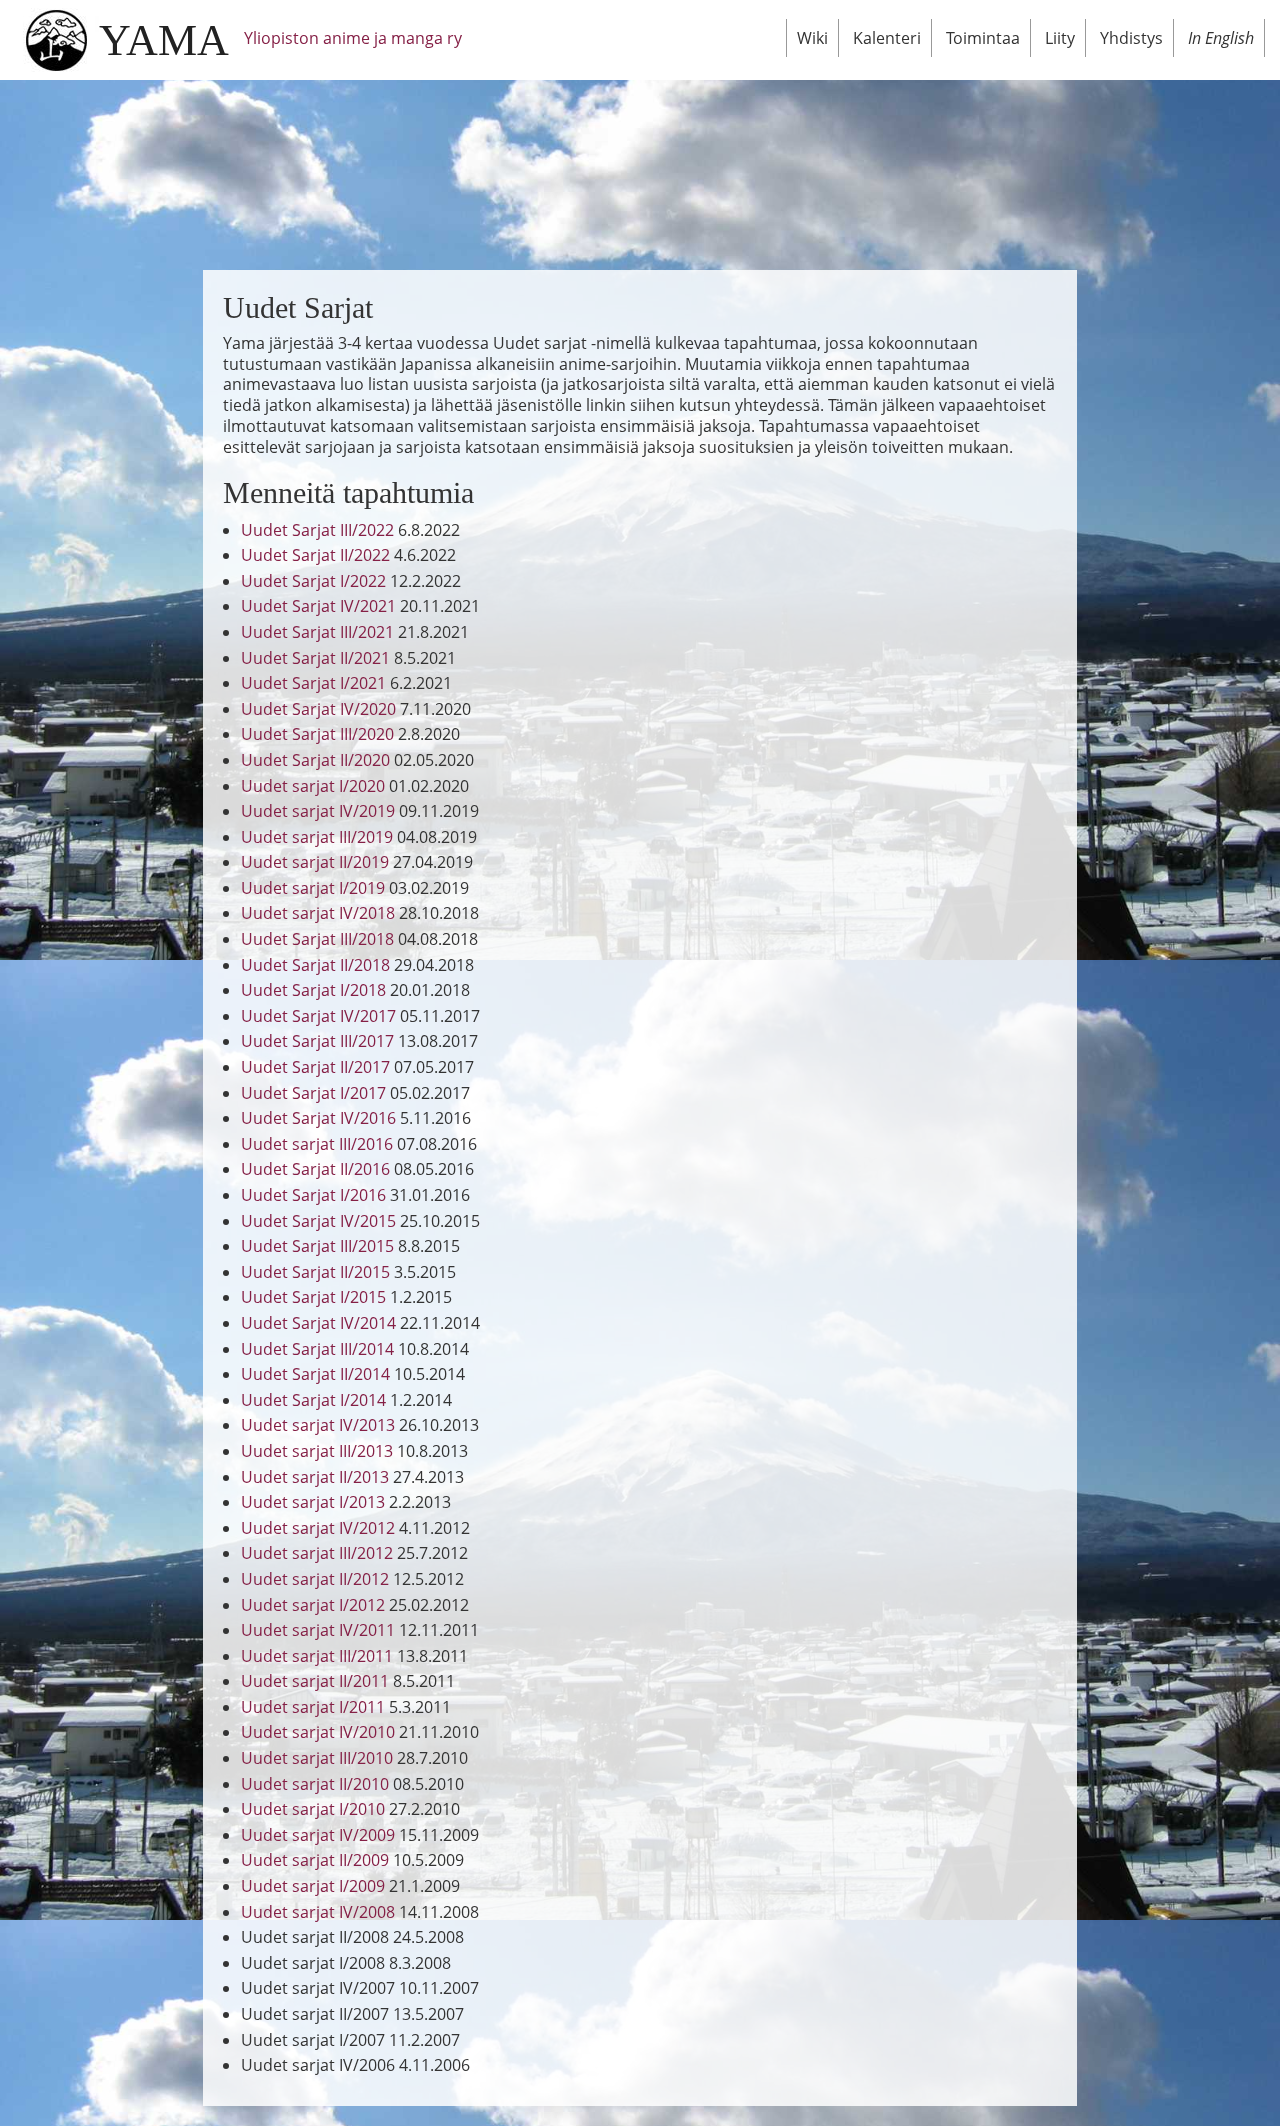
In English (1221, 38)
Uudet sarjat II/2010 (315, 1784)
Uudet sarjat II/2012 (315, 1579)
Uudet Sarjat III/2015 (317, 1246)
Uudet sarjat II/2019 (315, 862)
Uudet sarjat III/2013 (317, 1451)
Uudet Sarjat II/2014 (315, 1374)
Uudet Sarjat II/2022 (315, 555)
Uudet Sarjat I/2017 (313, 1093)
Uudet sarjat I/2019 (313, 888)
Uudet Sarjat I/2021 (313, 683)
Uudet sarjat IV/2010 (318, 1732)
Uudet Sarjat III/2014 (317, 1349)
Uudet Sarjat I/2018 (313, 990)
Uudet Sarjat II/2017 (315, 1067)
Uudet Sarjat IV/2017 (318, 1016)
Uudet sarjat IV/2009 (318, 1835)
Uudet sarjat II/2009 (315, 1860)
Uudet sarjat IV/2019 (318, 811)
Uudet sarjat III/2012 (317, 1553)
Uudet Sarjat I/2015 (313, 1297)
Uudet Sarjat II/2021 (315, 658)
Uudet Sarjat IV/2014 (318, 1323)
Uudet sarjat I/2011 (313, 1707)
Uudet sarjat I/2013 (313, 1502)
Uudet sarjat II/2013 (315, 1477)
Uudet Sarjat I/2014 (313, 1400)
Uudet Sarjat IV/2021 (318, 606)
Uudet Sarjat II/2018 (315, 965)
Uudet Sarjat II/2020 (315, 760)
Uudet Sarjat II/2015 (315, 1272)
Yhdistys (1131, 38)
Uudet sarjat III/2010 (317, 1758)
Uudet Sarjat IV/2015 (318, 1221)
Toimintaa (983, 38)
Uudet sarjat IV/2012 (318, 1528)
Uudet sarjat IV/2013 (318, 1425)
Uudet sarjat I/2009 (313, 1886)
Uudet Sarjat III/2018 (317, 939)
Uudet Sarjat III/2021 (317, 632)
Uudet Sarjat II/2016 (315, 1169)
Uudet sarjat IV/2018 (318, 913)
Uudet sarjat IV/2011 (318, 1630)
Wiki (812, 38)
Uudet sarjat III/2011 (317, 1656)
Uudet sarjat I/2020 (313, 786)
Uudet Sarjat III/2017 (317, 1041)
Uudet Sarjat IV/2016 (318, 1118)
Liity (1060, 38)
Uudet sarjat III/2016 (317, 1144)
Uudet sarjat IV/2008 (318, 1912)
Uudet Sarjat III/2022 (317, 530)
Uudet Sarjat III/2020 (317, 734)
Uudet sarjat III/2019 (317, 837)
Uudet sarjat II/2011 (315, 1681)
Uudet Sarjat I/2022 (313, 581)
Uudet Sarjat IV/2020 (318, 709)
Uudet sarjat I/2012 (313, 1605)
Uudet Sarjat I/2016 (313, 1195)
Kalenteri (887, 38)
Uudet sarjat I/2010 (313, 1809)
